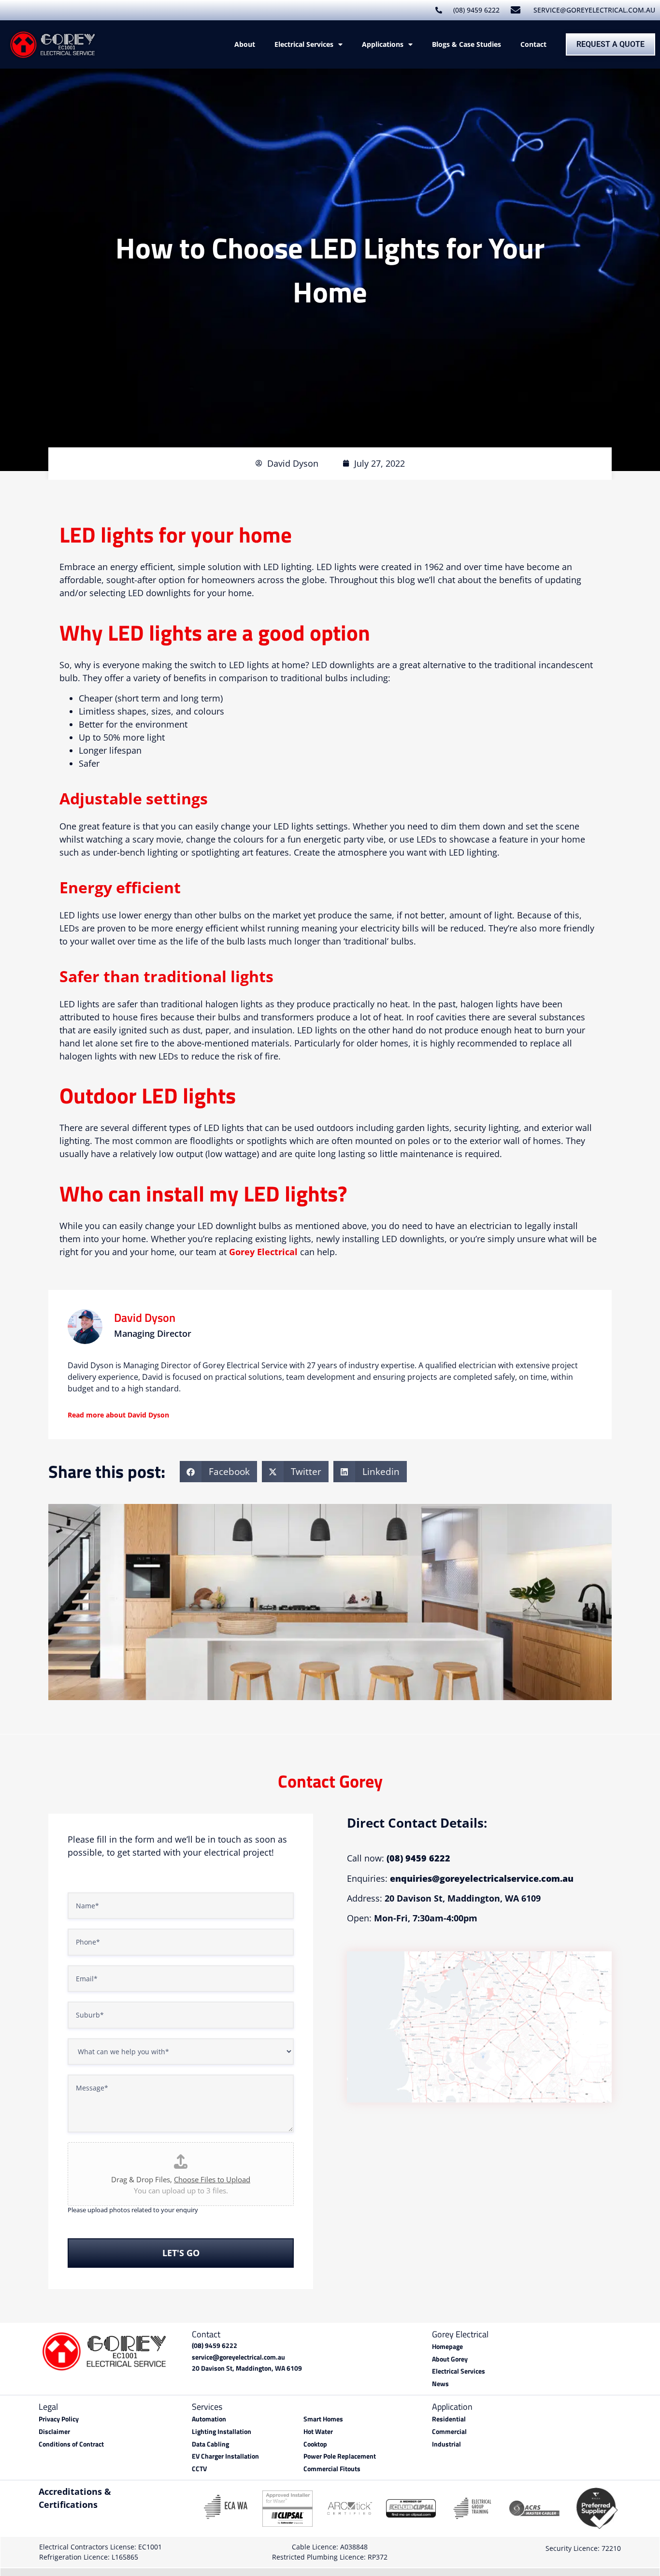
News (440, 2384)
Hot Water (318, 2432)
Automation (209, 2419)
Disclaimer (54, 2432)
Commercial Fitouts (332, 2469)
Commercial (449, 2432)
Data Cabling (210, 2444)
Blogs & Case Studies (466, 44)
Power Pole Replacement (340, 2456)
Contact (533, 44)
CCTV (199, 2469)
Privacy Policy (59, 2419)
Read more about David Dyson (118, 1415)
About (245, 44)
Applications (383, 44)
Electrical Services (304, 44)
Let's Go (181, 2253)
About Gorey (450, 2359)
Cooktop (315, 2444)
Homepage (447, 2347)
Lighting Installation (222, 2432)
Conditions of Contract (71, 2444)
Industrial (446, 2444)
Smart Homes (323, 2419)
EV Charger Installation (225, 2456)
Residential (449, 2419)
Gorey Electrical (263, 1252)
